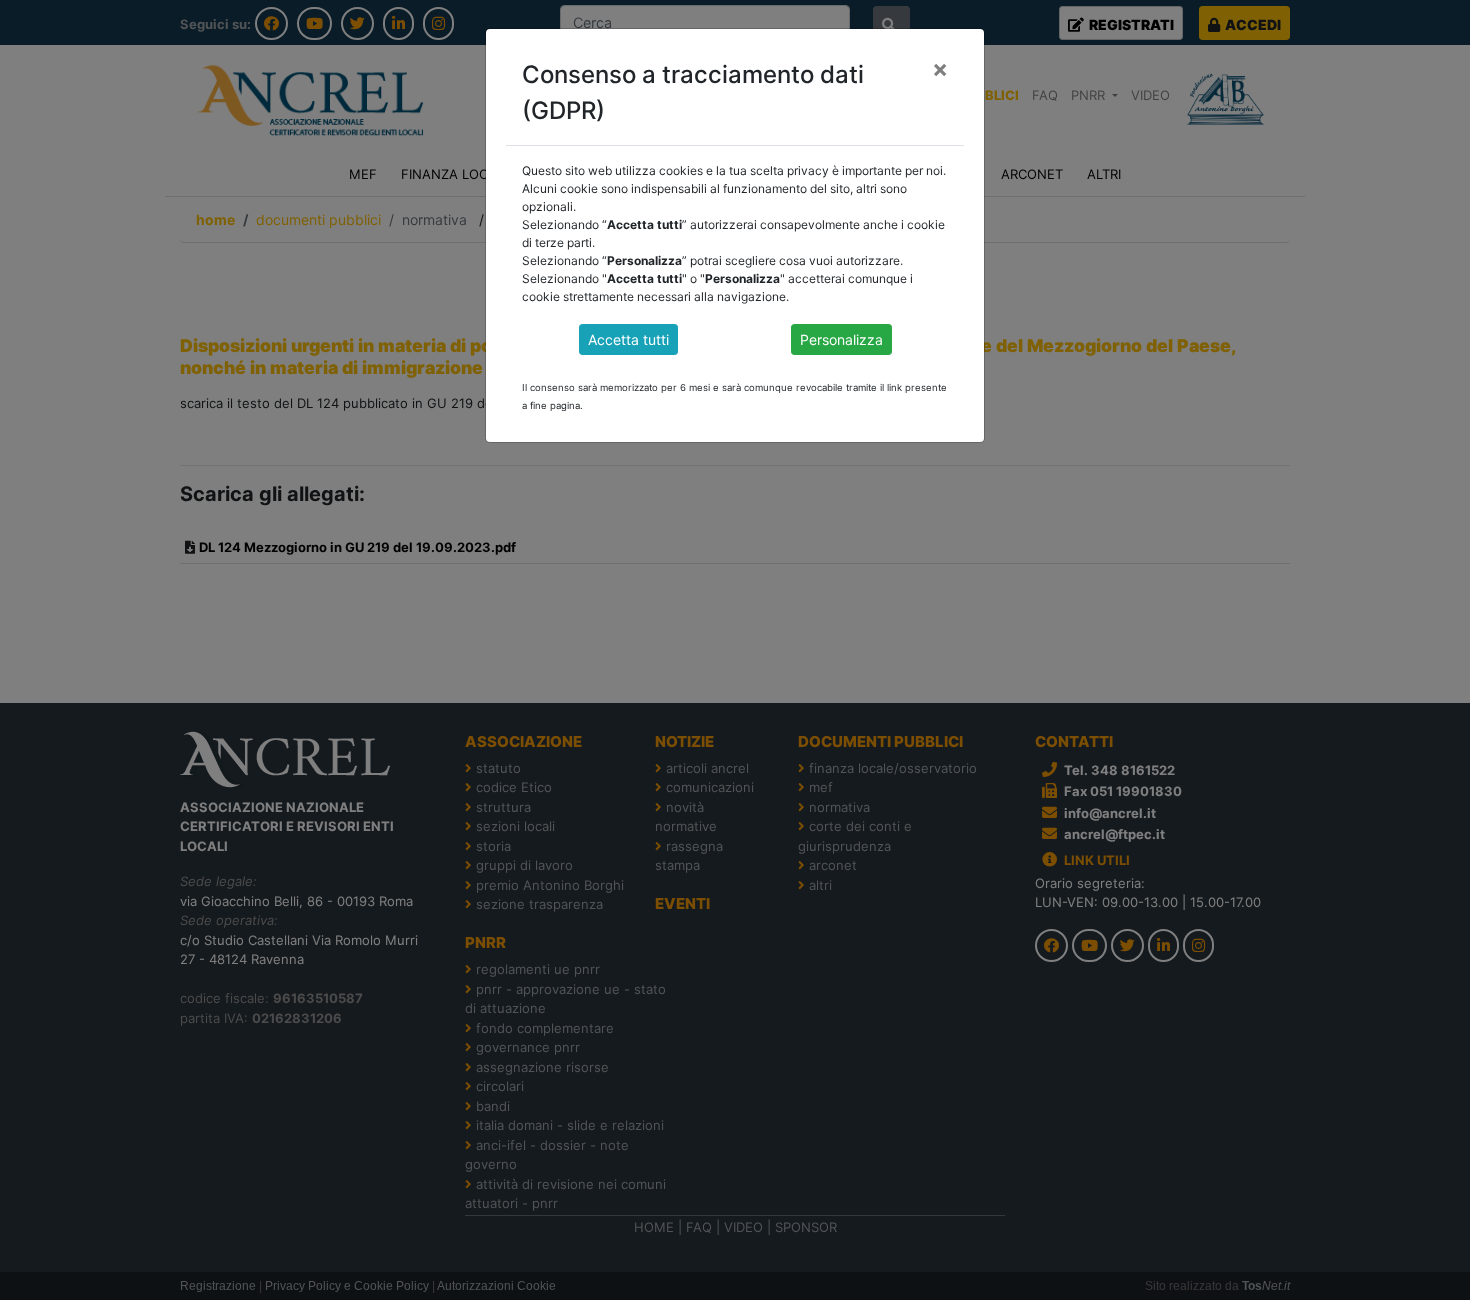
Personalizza (841, 339)
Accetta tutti (628, 339)
